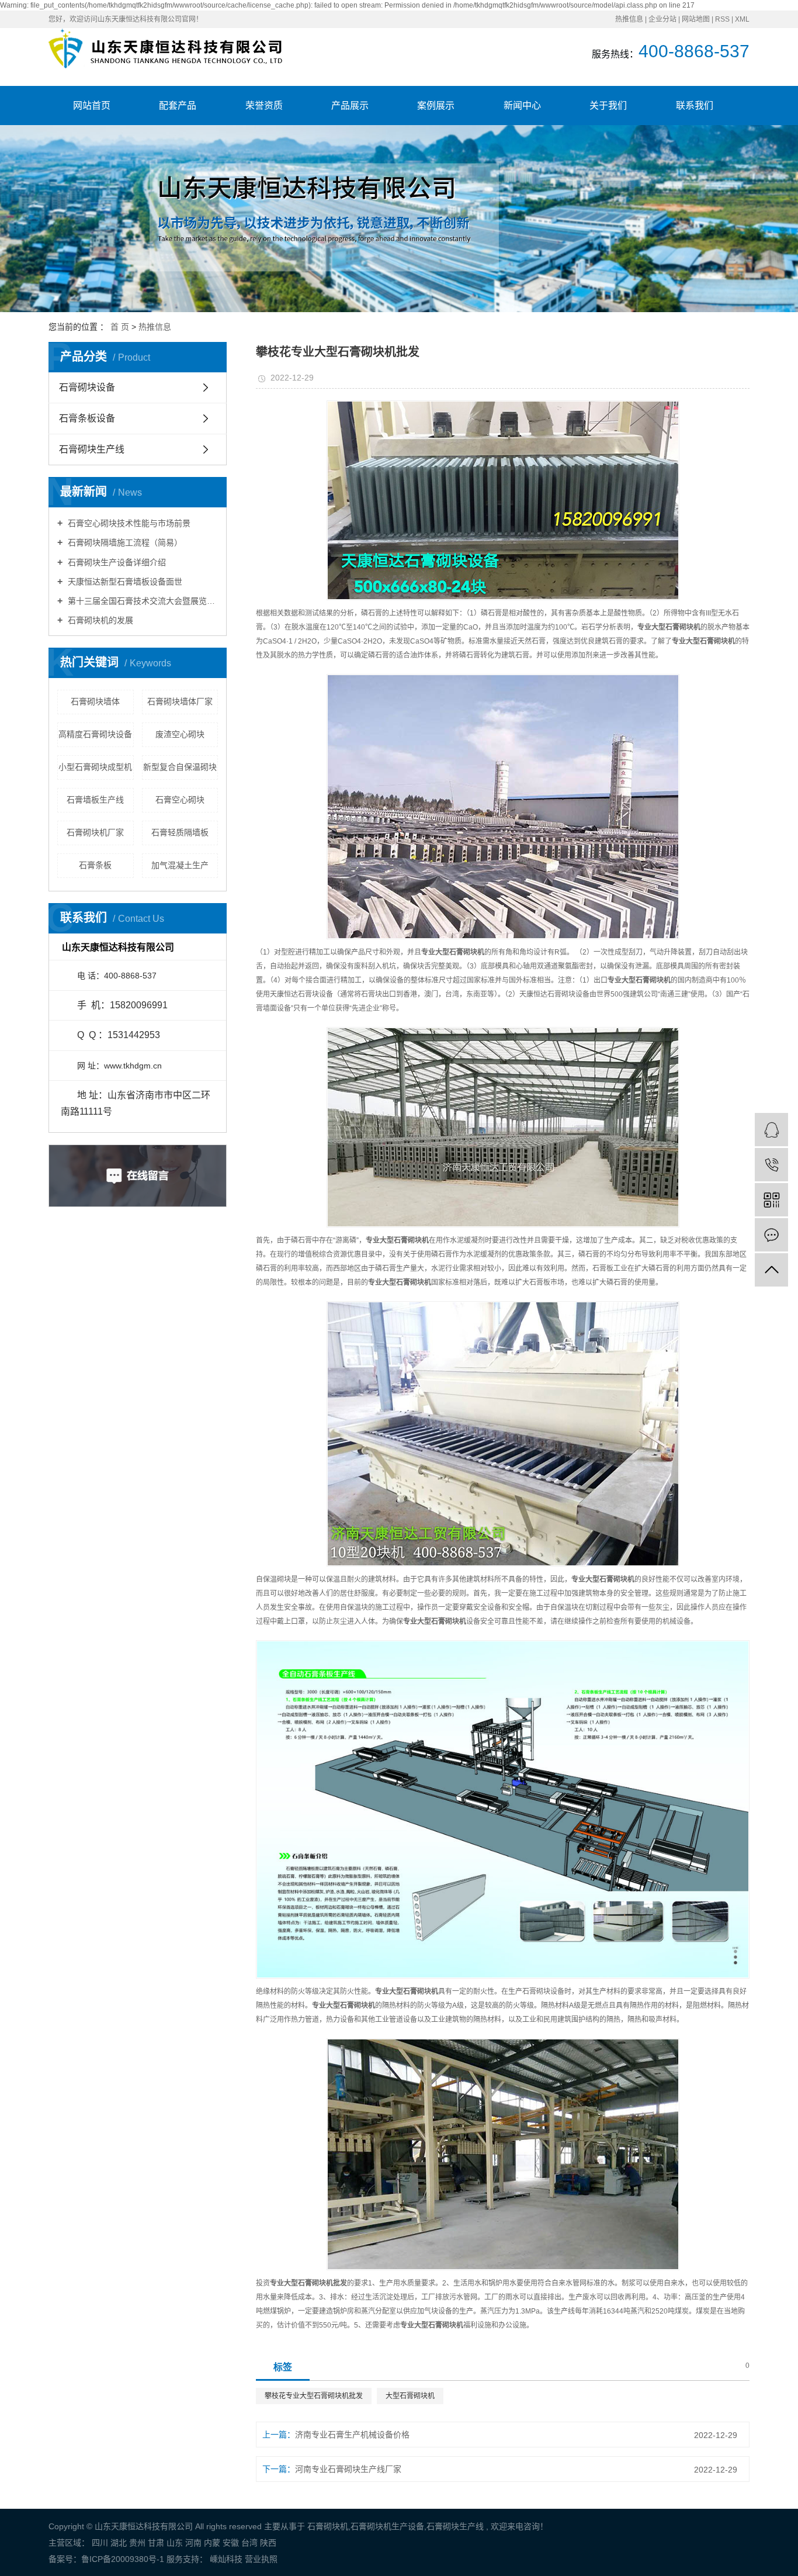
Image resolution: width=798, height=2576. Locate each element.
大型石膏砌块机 (410, 2396)
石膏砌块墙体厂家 (180, 701)
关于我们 (608, 106)
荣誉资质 (264, 106)
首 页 (120, 327)
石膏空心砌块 (180, 800)
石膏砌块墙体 (95, 701)
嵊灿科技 (225, 2559)
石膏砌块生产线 (92, 449)
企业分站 (662, 19)
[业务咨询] (771, 1130)
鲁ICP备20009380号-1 (123, 2559)
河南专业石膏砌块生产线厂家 (348, 2469)
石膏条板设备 (87, 418)
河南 (193, 2543)
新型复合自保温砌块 (180, 767)
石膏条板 (95, 865)
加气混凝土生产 (180, 865)
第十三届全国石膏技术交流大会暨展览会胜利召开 (142, 601)
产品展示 (350, 106)
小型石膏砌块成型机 (95, 767)
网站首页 (92, 106)
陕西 (268, 2543)
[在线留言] (771, 1235)
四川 (100, 2543)
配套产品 (178, 106)
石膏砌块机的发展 (99, 620)
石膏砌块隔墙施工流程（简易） (124, 542)
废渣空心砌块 (180, 734)
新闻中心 (522, 106)
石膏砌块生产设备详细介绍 (116, 562)
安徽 (231, 2543)
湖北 (119, 2543)
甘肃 (156, 2543)
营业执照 (261, 2559)
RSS (722, 19)
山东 (175, 2543)
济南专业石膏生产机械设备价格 (352, 2435)
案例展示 (436, 106)
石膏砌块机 (328, 2526)
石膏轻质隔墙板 (180, 832)
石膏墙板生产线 (95, 800)
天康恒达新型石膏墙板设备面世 (124, 582)
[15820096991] (771, 1165)
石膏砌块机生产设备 (387, 2526)
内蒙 (212, 2543)
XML (742, 19)
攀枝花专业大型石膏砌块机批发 (314, 2396)
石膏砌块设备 (87, 387)
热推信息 (629, 19)
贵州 (137, 2543)
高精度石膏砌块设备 (95, 734)
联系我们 (695, 106)
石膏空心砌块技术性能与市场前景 (128, 523)
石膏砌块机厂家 (95, 832)
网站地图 (696, 19)
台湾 (249, 2543)
